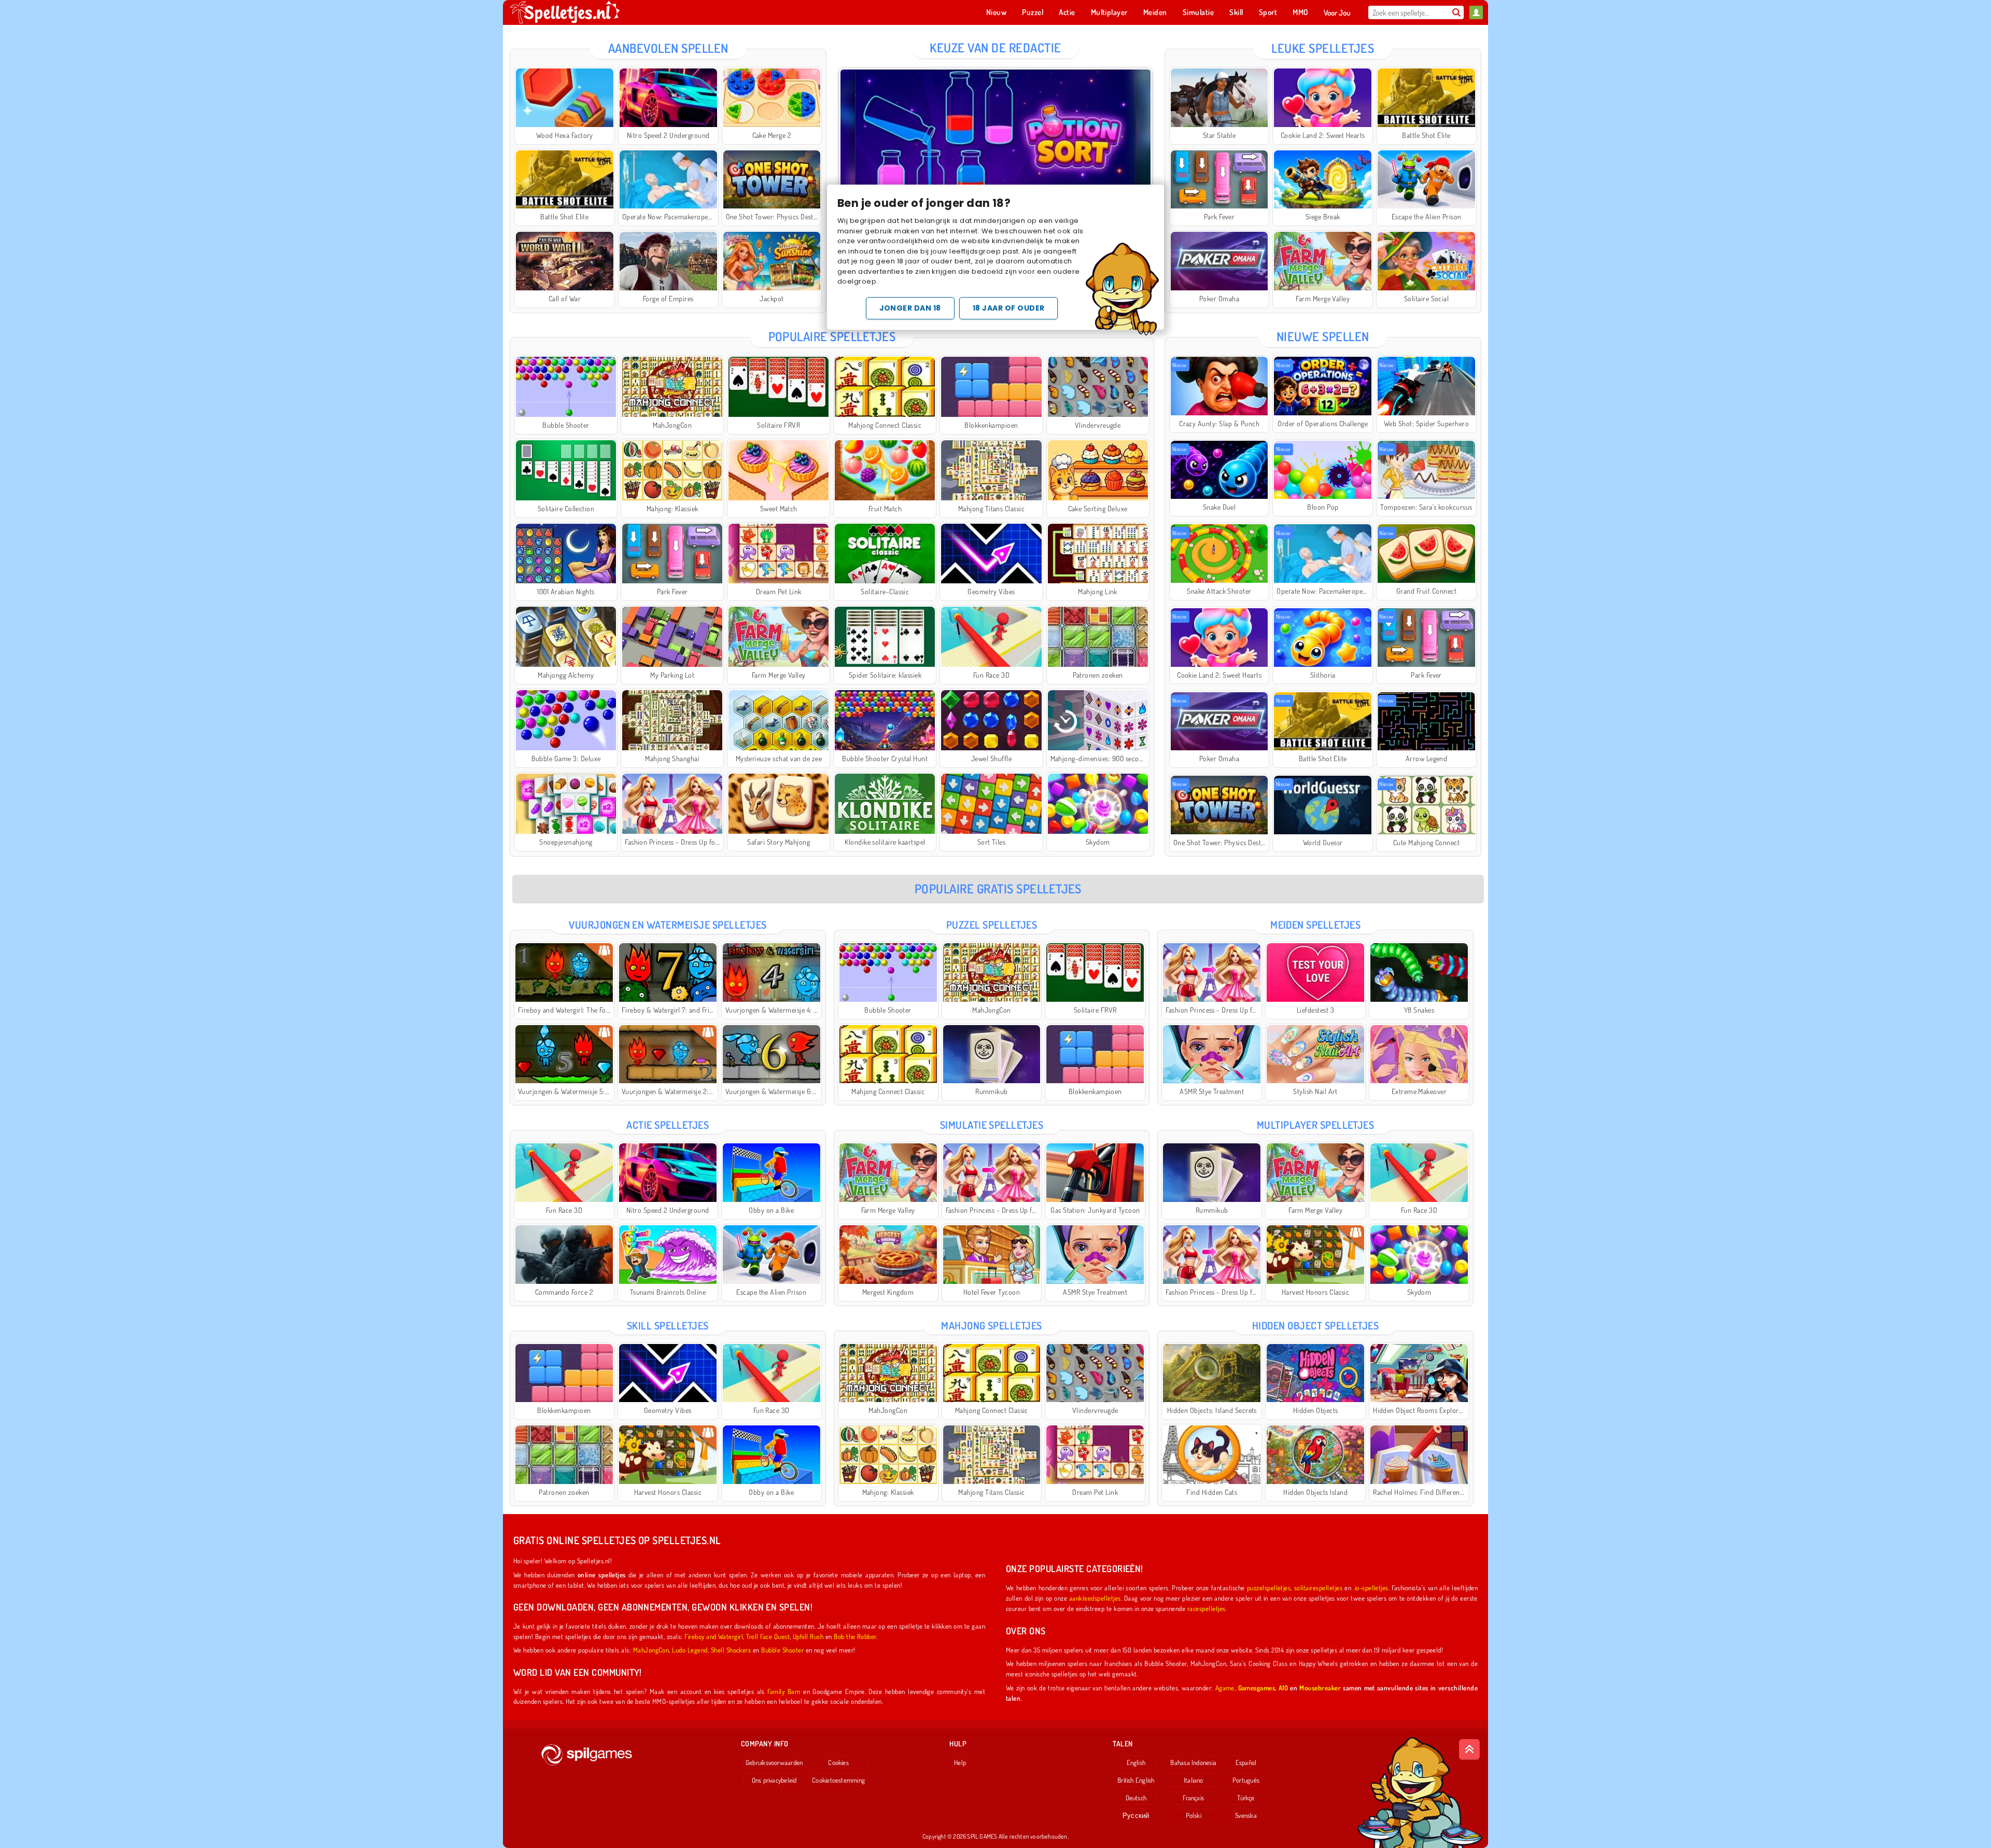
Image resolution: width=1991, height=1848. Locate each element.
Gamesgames (1257, 1688)
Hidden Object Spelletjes (1316, 1325)
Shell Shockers (731, 1650)
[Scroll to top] (1469, 1749)
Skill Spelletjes (668, 1325)
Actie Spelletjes (668, 1125)
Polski (1194, 1815)
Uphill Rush (808, 1636)
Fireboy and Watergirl (714, 1636)
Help (960, 1762)
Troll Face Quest (768, 1636)
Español (1246, 1762)
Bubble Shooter (782, 1650)
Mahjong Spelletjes (992, 1325)
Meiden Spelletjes (1315, 925)
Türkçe (1246, 1798)
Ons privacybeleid (774, 1780)
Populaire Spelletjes (832, 336)
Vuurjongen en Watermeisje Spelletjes (668, 925)
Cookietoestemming (838, 1780)
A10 (1283, 1688)
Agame (1225, 1688)
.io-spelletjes (1371, 1587)
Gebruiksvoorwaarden (774, 1762)
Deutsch (1136, 1798)
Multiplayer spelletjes (1316, 1125)
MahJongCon (651, 1650)
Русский (1136, 1815)
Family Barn (784, 1691)
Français (1193, 1798)
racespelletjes (1207, 1608)
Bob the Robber (855, 1636)
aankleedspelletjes (1095, 1598)
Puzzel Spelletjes (992, 925)
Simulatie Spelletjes (992, 1125)
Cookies (838, 1762)
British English (1136, 1780)
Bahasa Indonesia (1193, 1762)
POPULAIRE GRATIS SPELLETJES (998, 888)
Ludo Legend (690, 1650)
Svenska (1246, 1815)
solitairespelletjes (1318, 1587)
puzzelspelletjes (1269, 1587)
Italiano (1194, 1780)
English (1136, 1762)
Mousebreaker (1320, 1688)
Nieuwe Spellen (1323, 336)
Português (1246, 1780)
